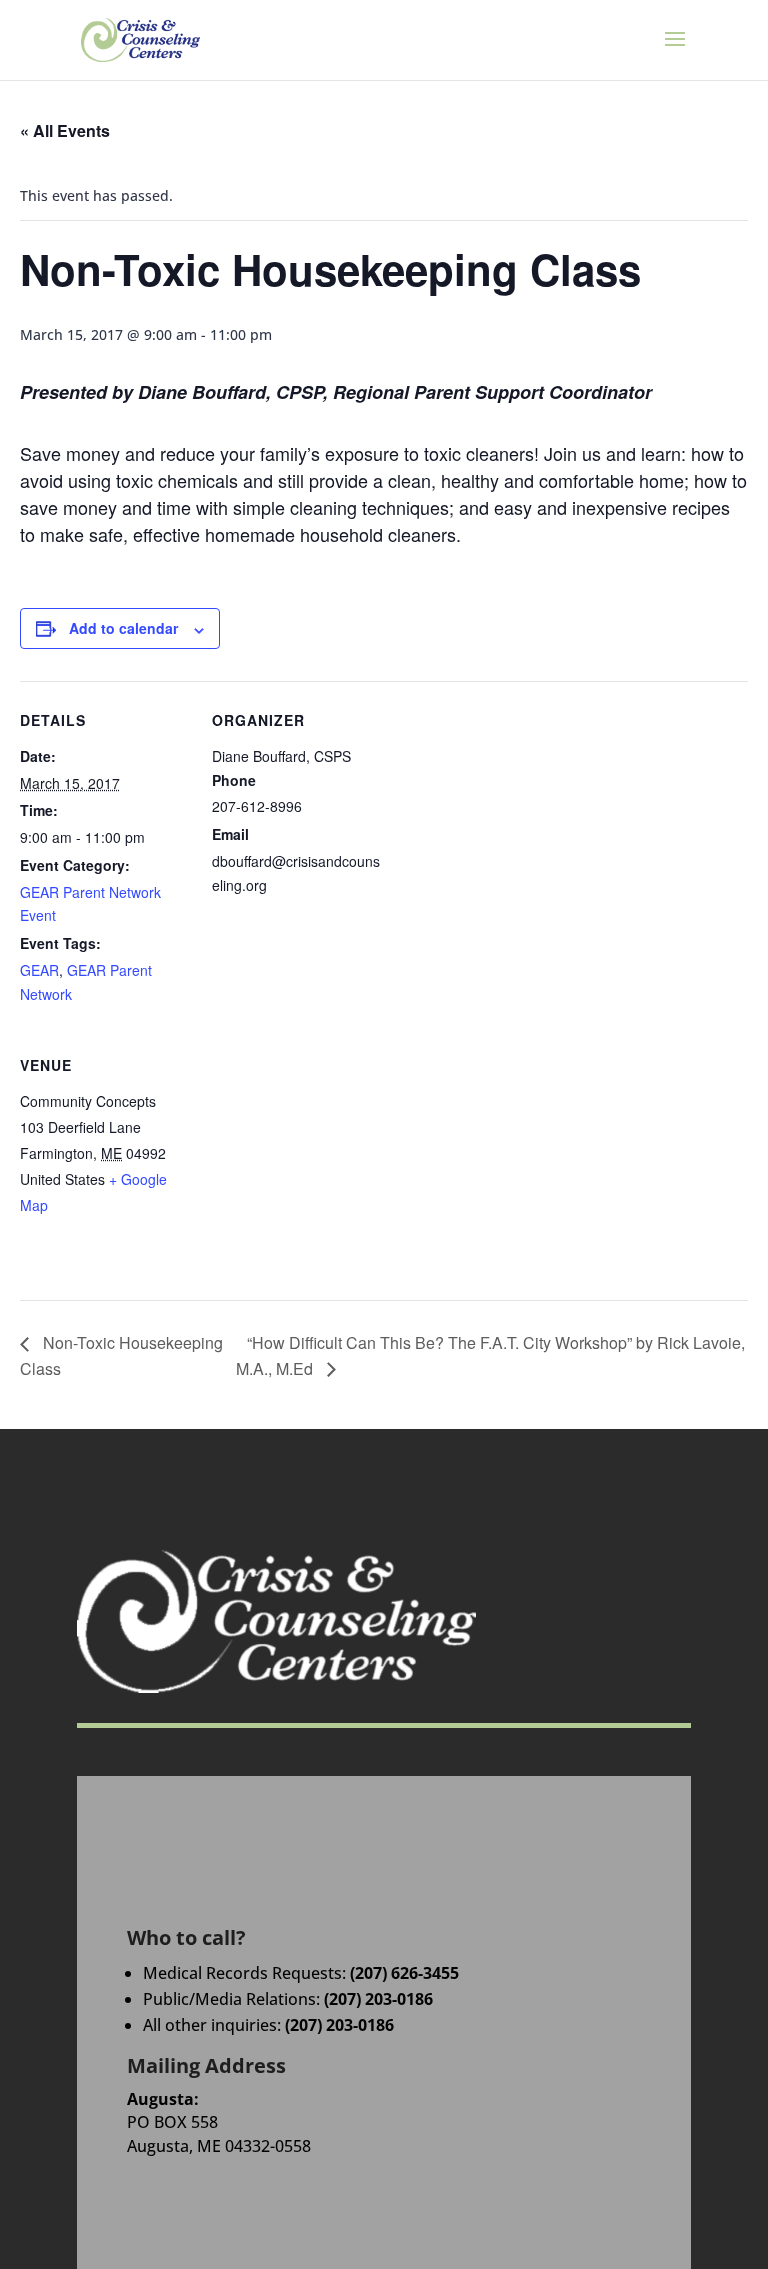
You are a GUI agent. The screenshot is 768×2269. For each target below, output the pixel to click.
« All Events (65, 130)
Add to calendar (123, 628)
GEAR (39, 970)
